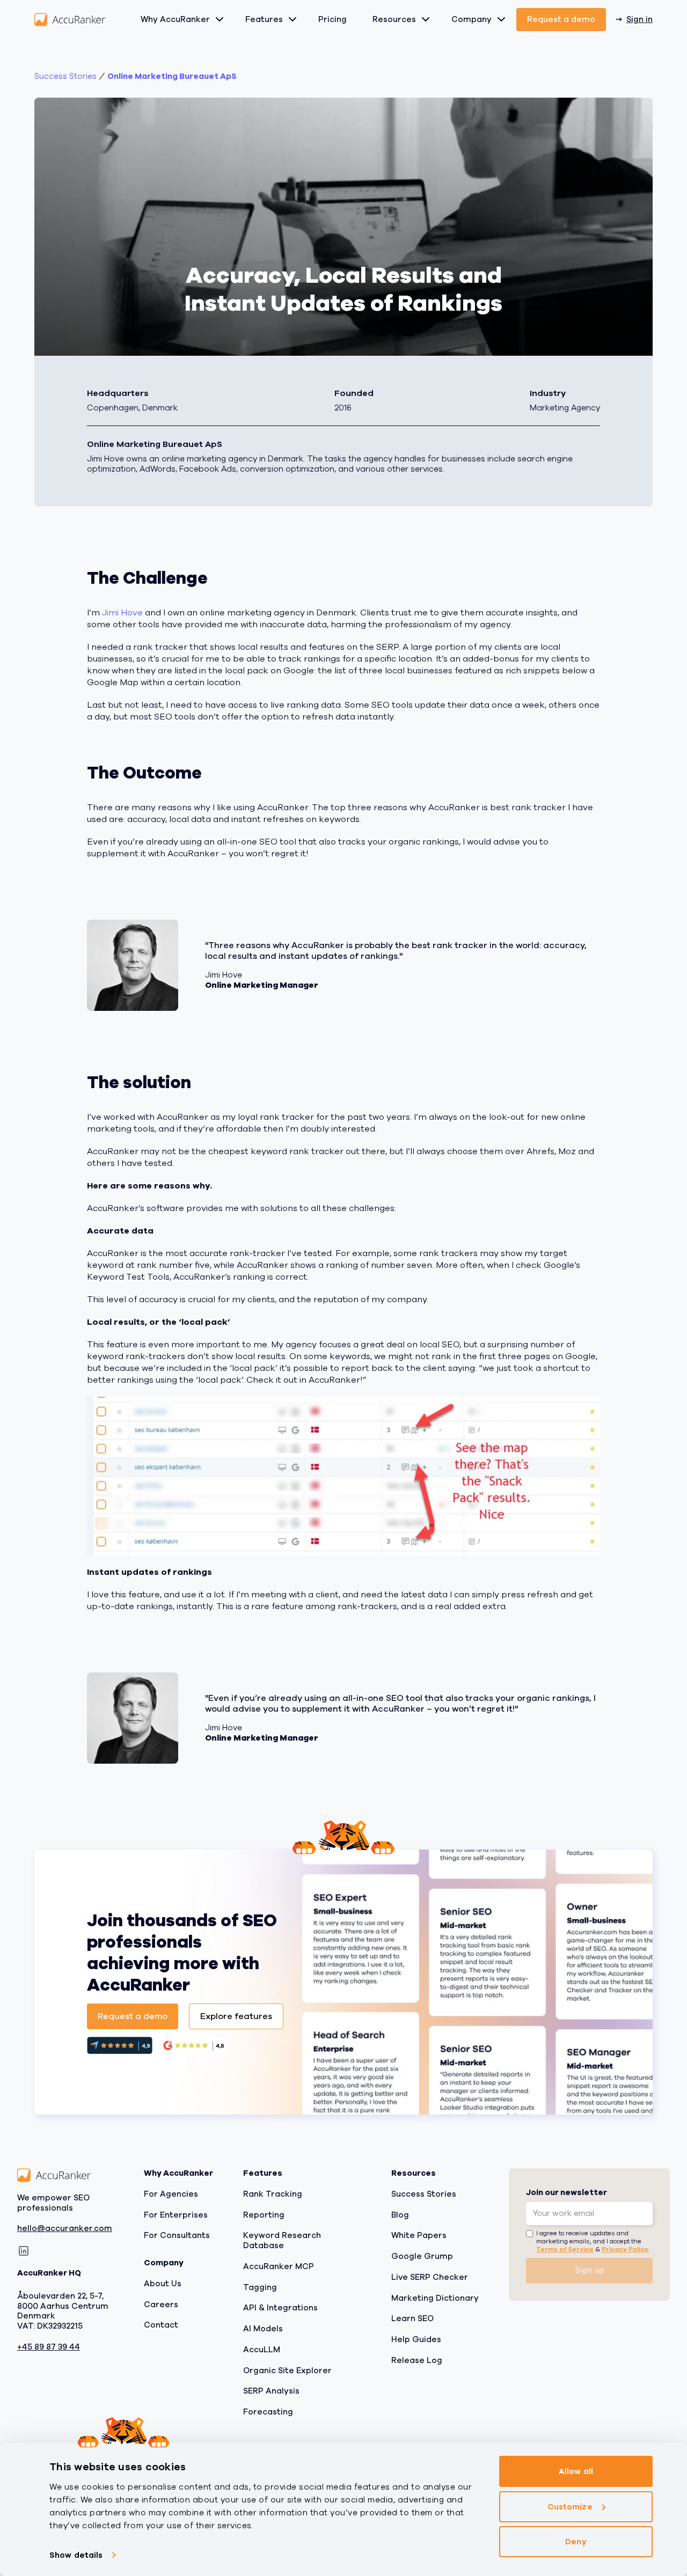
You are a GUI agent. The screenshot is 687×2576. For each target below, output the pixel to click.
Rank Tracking (273, 2193)
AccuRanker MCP (279, 2266)
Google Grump (422, 2256)
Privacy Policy (625, 2249)
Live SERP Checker (430, 2277)
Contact (161, 2325)
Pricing (332, 19)
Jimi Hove (122, 613)
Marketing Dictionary (435, 2298)
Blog (400, 2214)
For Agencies (171, 2193)
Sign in (640, 19)
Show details (76, 2555)
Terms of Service (565, 2249)
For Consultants (177, 2235)
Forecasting (268, 2412)
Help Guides (416, 2339)
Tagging (260, 2287)
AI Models (263, 2329)
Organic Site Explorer (287, 2370)
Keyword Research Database (282, 2240)
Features (264, 19)
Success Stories (424, 2193)
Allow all (576, 2471)
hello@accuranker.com (65, 2229)
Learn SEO (412, 2318)
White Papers (419, 2235)
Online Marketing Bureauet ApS (172, 76)
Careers (161, 2304)
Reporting (264, 2214)
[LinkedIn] (24, 2251)
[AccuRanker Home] (70, 20)
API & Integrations (280, 2308)
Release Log (417, 2360)
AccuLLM (262, 2349)
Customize (570, 2506)
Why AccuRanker (175, 19)
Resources (394, 19)
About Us (163, 2283)
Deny (576, 2542)
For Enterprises (176, 2214)
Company (472, 19)
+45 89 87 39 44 (49, 2347)
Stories (65, 76)
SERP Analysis (271, 2391)
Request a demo (561, 19)
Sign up (590, 2270)
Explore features (236, 2016)
